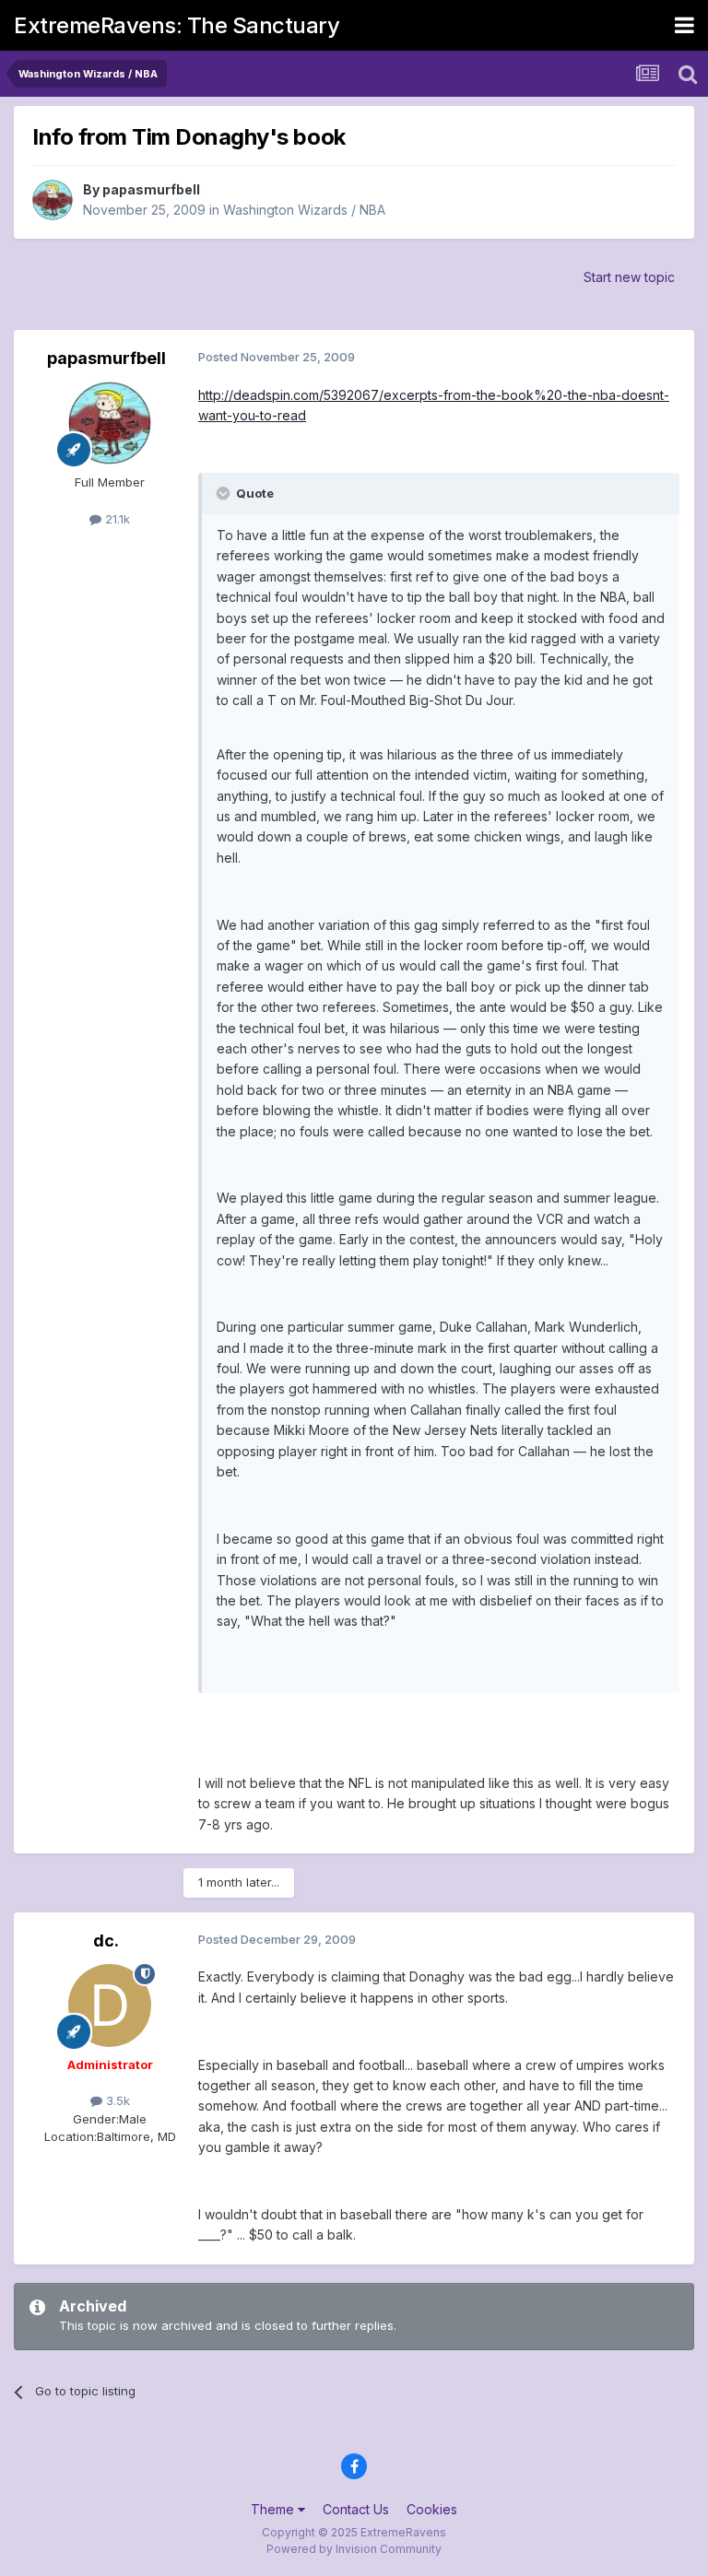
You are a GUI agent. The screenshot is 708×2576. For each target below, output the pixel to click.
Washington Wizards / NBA (304, 210)
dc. (106, 1941)
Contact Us (356, 2509)
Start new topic (629, 277)
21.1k (116, 519)
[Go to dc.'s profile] (110, 2006)
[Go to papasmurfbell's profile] (53, 200)
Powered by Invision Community (354, 2549)
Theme (274, 2509)
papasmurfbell (151, 189)
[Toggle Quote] (225, 493)
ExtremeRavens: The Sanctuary (177, 25)
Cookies (432, 2509)
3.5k (116, 2100)
